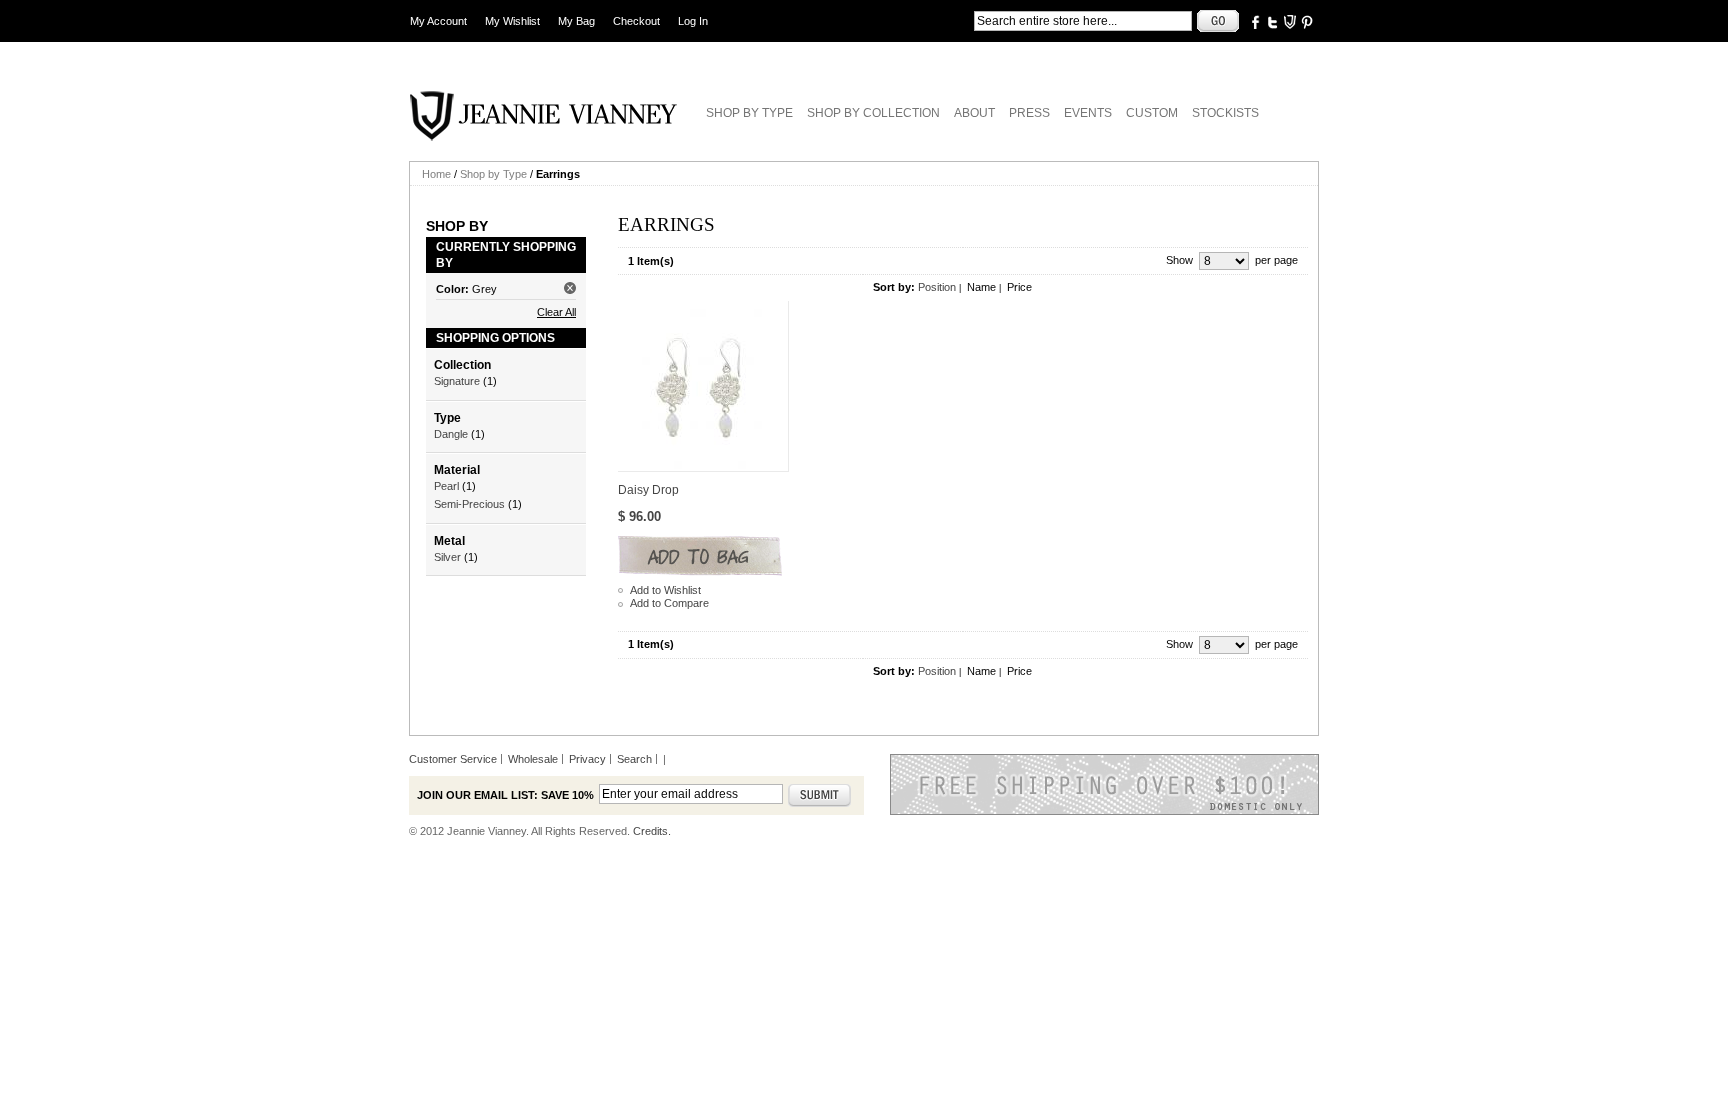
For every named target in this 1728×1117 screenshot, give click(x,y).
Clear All (556, 312)
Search (634, 759)
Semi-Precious (469, 504)
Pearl (446, 486)
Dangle (451, 434)
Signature (457, 381)
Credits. (652, 831)
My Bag (576, 21)
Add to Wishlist (665, 590)
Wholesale (533, 759)
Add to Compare (669, 603)
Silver (447, 557)
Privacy (587, 759)
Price (1019, 287)
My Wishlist (512, 21)
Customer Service (453, 759)
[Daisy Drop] (703, 386)
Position (937, 287)
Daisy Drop (648, 490)
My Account (438, 21)
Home (436, 174)
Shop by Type (493, 174)
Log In (693, 21)
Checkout (636, 21)
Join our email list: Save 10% (505, 795)
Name (981, 287)
